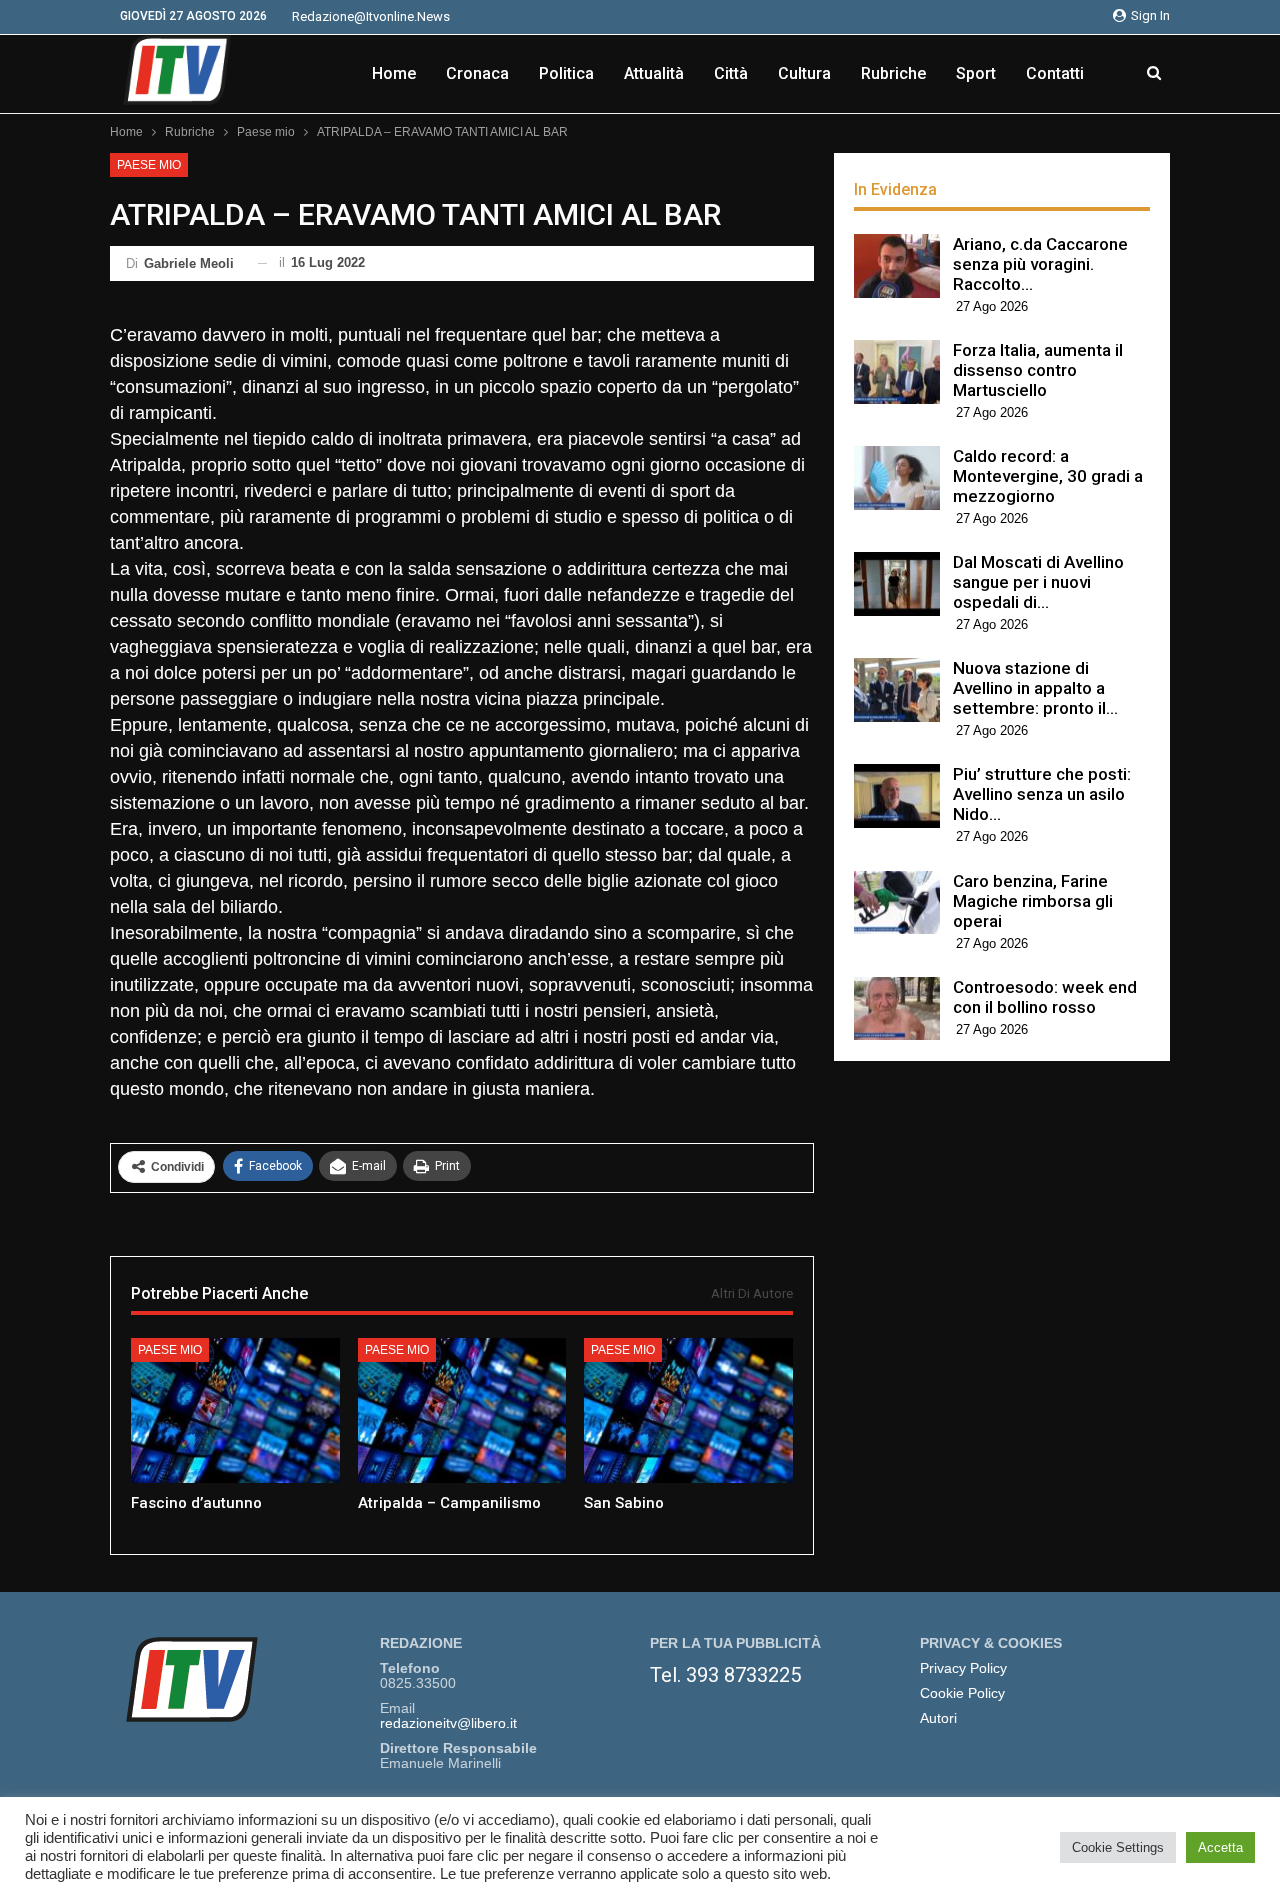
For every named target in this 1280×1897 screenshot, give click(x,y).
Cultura (804, 73)
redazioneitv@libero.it (448, 1723)
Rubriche (893, 73)
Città (731, 73)
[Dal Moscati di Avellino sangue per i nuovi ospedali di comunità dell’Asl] (897, 584)
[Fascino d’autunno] (235, 1411)
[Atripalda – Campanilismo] (462, 1411)
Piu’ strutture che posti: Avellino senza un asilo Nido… (1042, 794)
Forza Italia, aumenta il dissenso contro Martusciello (1038, 370)
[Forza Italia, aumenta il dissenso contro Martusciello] (897, 372)
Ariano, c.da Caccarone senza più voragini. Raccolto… (1040, 264)
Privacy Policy (963, 1668)
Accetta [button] (1220, 1847)
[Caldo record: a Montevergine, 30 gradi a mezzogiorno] (897, 478)
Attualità (654, 73)
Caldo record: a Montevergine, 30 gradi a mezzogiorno (1048, 476)
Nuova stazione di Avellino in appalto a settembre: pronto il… (1035, 688)
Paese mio (149, 165)
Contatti (1055, 73)
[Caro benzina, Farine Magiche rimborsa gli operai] (897, 903)
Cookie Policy (962, 1693)
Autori (938, 1718)
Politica (566, 73)
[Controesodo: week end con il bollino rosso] (897, 1009)
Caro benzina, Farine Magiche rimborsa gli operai (1033, 901)
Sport (976, 73)
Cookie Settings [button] (1118, 1847)
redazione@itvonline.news (371, 16)
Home (394, 73)
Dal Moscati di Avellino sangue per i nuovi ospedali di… (1038, 582)
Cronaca (477, 73)
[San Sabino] (688, 1411)
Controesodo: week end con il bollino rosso (1045, 997)
